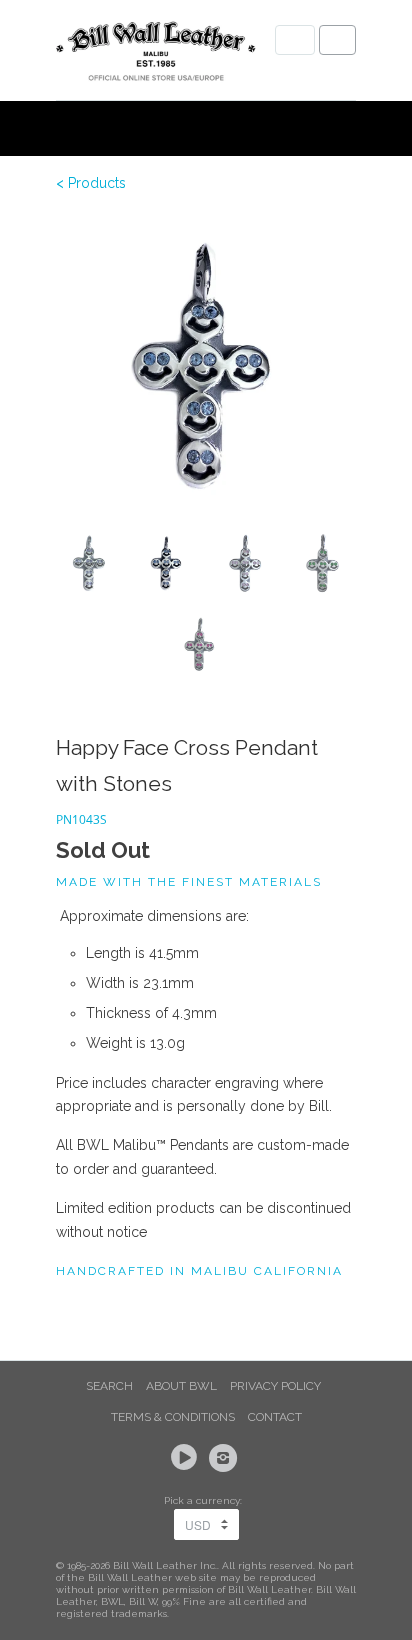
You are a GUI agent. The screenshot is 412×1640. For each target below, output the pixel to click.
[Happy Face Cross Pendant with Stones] (206, 365)
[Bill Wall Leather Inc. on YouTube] (187, 1458)
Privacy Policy (275, 1386)
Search (109, 1386)
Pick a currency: (206, 1500)
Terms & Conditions (173, 1417)
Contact (275, 1417)
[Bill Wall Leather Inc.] (156, 55)
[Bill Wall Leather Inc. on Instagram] (226, 1458)
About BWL (181, 1386)
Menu (295, 40)
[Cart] (337, 40)
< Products (91, 183)
